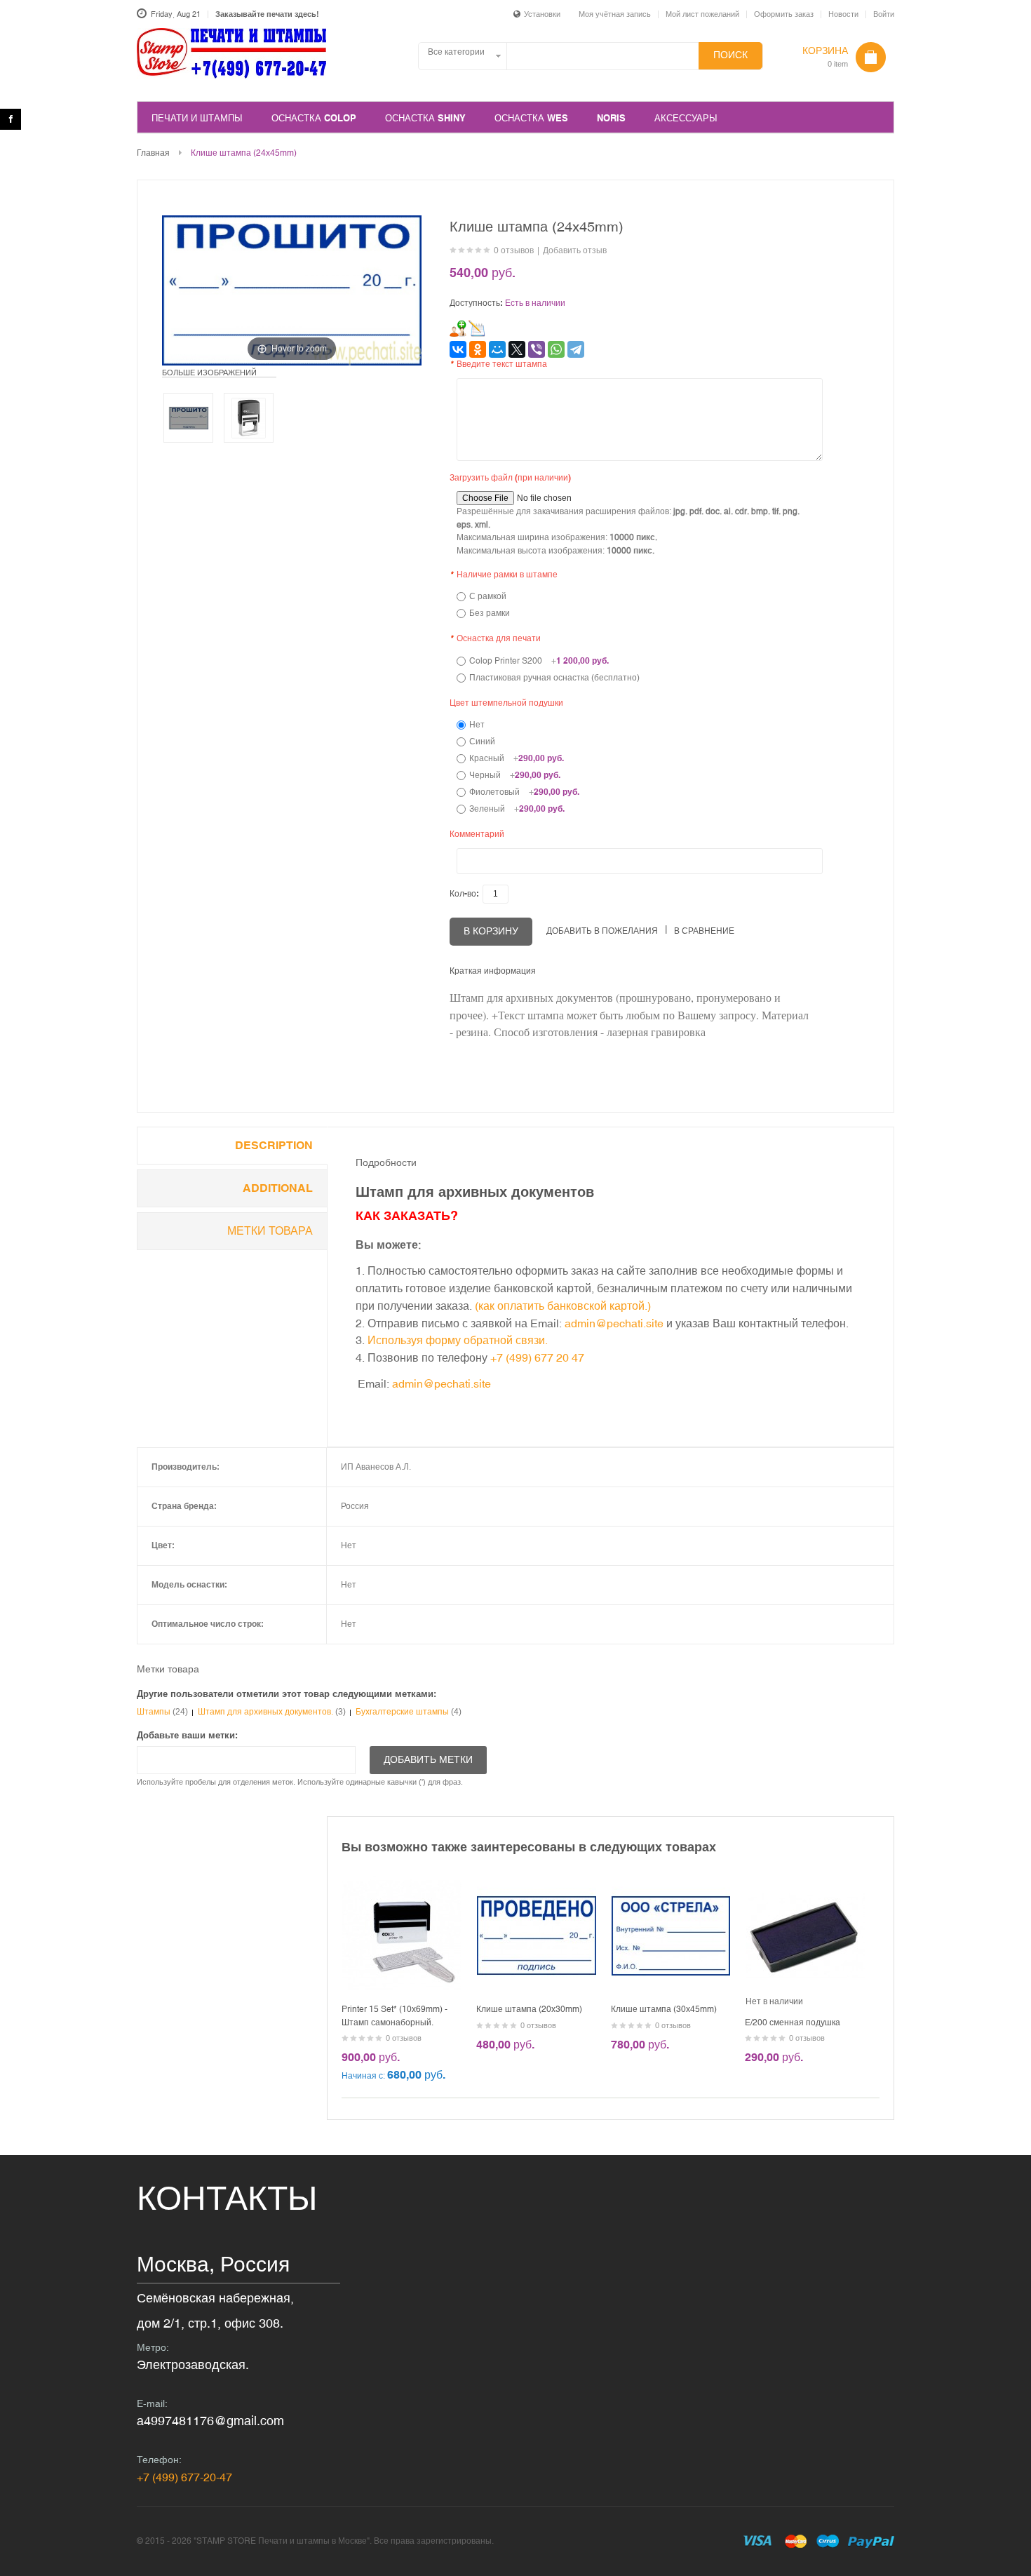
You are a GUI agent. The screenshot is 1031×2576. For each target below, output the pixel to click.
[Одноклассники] (478, 349)
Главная (153, 153)
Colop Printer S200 (539, 661)
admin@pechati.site (615, 1323)
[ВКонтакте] (458, 349)
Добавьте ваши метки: (187, 1735)
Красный (517, 758)
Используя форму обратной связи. (458, 1340)
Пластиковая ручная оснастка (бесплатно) (554, 678)
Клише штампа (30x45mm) (664, 2009)
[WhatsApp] (556, 349)
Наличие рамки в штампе (504, 575)
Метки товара (270, 1231)
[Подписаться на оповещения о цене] (477, 328)
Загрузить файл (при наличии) (510, 478)
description (274, 1145)
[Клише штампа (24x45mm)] (188, 418)
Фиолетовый (524, 792)
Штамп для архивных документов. (265, 1712)
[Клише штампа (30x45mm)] (671, 1882)
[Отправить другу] (458, 328)
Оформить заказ (784, 14)
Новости (843, 14)
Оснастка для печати (495, 638)
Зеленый (517, 809)
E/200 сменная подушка (793, 2022)
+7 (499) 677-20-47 (184, 2477)
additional (278, 1188)
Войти (884, 14)
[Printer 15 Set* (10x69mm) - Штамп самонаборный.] (402, 1882)
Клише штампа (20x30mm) (529, 2009)
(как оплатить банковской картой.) (563, 1306)
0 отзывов (514, 250)
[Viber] (537, 349)
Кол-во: (464, 894)
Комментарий (477, 834)
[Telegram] (576, 349)
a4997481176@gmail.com (210, 2421)
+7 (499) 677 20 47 (537, 1357)
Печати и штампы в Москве (232, 61)
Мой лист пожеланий (702, 14)
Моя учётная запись (615, 14)
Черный (515, 775)
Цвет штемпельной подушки (506, 703)
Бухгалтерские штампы (402, 1712)
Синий (482, 742)
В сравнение (704, 931)
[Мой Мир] (497, 349)
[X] (517, 349)
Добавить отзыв (575, 250)
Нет (477, 725)
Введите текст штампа (498, 364)
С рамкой (488, 596)
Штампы (154, 1712)
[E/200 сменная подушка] (805, 1882)
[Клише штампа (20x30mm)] (537, 1882)
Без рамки (490, 613)
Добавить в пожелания (602, 931)
